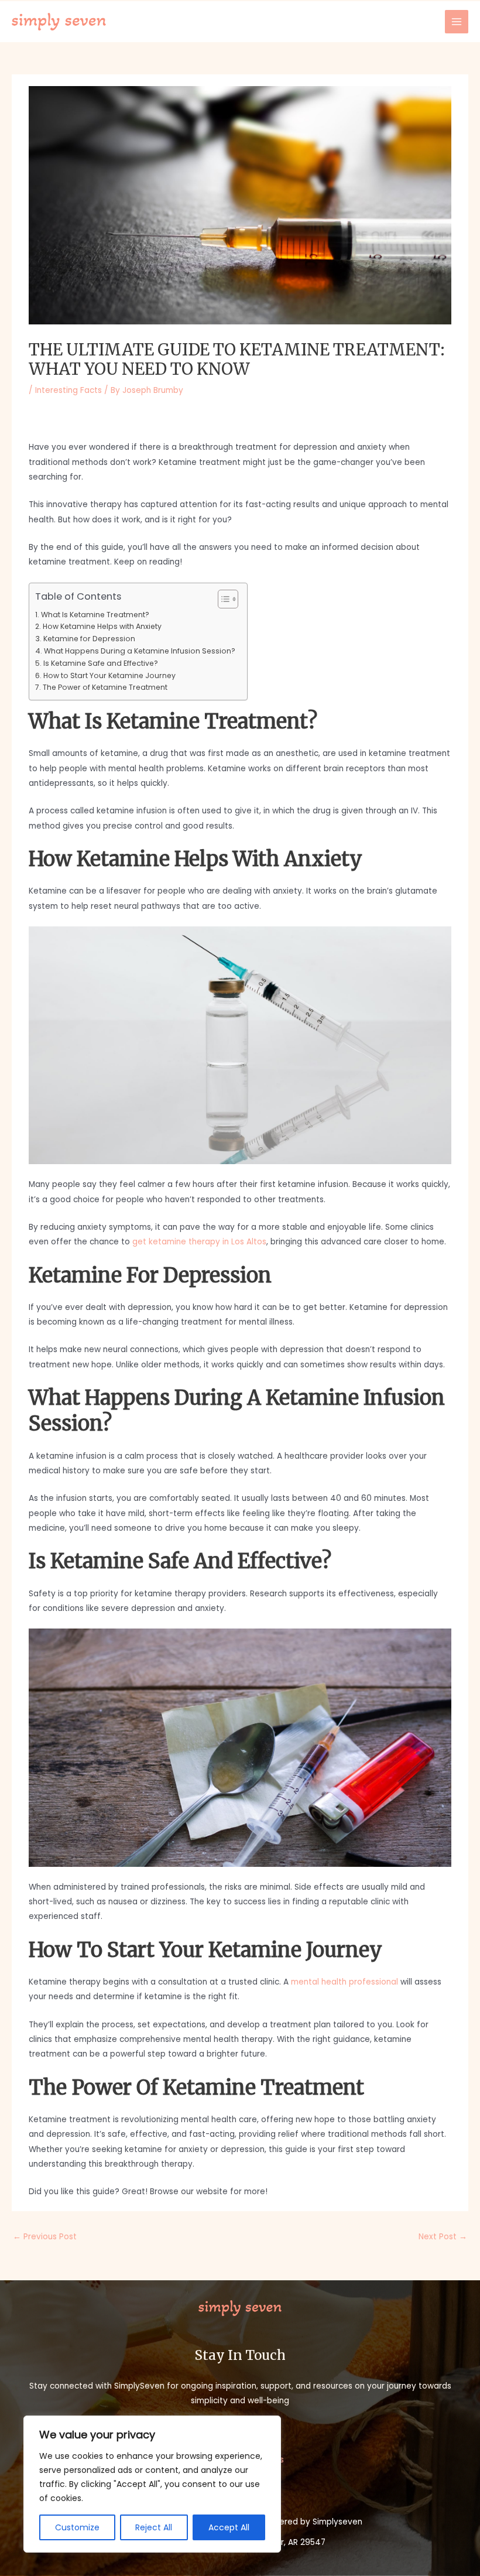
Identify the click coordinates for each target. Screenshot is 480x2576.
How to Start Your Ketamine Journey (109, 675)
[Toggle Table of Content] (222, 599)
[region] (152, 2484)
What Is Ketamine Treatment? (95, 615)
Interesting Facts (68, 390)
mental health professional (344, 1982)
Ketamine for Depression (89, 639)
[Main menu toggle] (457, 22)
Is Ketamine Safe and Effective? (100, 663)
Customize (77, 2527)
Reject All (154, 2527)
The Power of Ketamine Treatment (105, 687)
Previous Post (45, 2237)
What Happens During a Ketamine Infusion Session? (139, 651)
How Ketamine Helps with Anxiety (102, 626)
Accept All (229, 2527)
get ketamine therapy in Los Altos (199, 1242)
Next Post (443, 2237)
